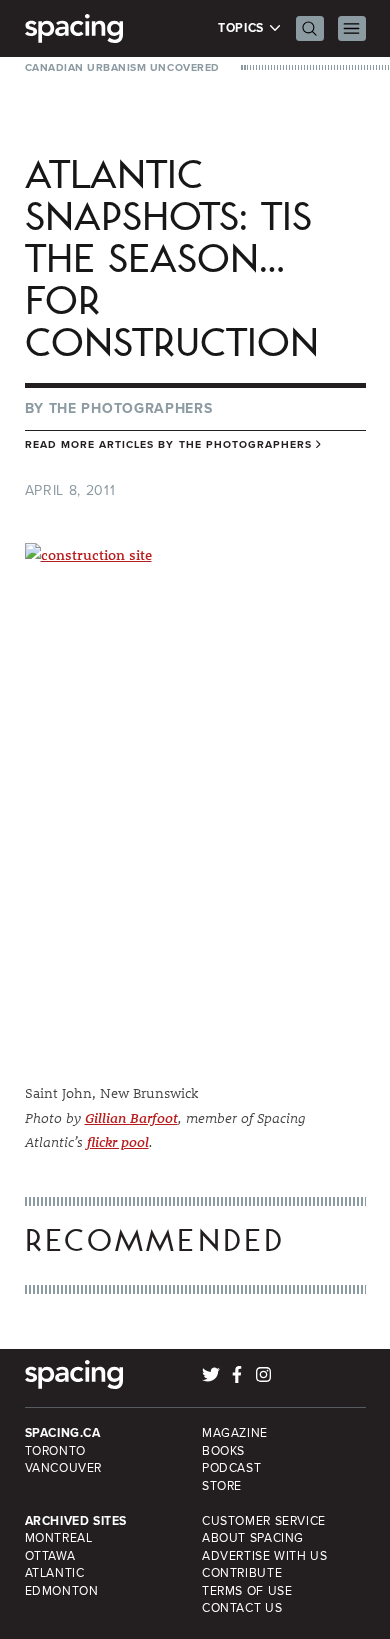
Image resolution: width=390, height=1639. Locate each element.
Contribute (242, 1573)
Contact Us (242, 1608)
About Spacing (253, 1538)
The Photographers (131, 408)
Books (223, 1451)
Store (222, 1486)
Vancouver (64, 1468)
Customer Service (264, 1521)
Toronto (55, 1451)
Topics (242, 28)
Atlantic (55, 1573)
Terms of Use (247, 1591)
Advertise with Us (264, 1556)
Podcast (231, 1468)
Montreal (59, 1538)
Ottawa (50, 1556)
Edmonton (62, 1591)
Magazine (235, 1433)
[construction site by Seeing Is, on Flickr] (195, 798)
